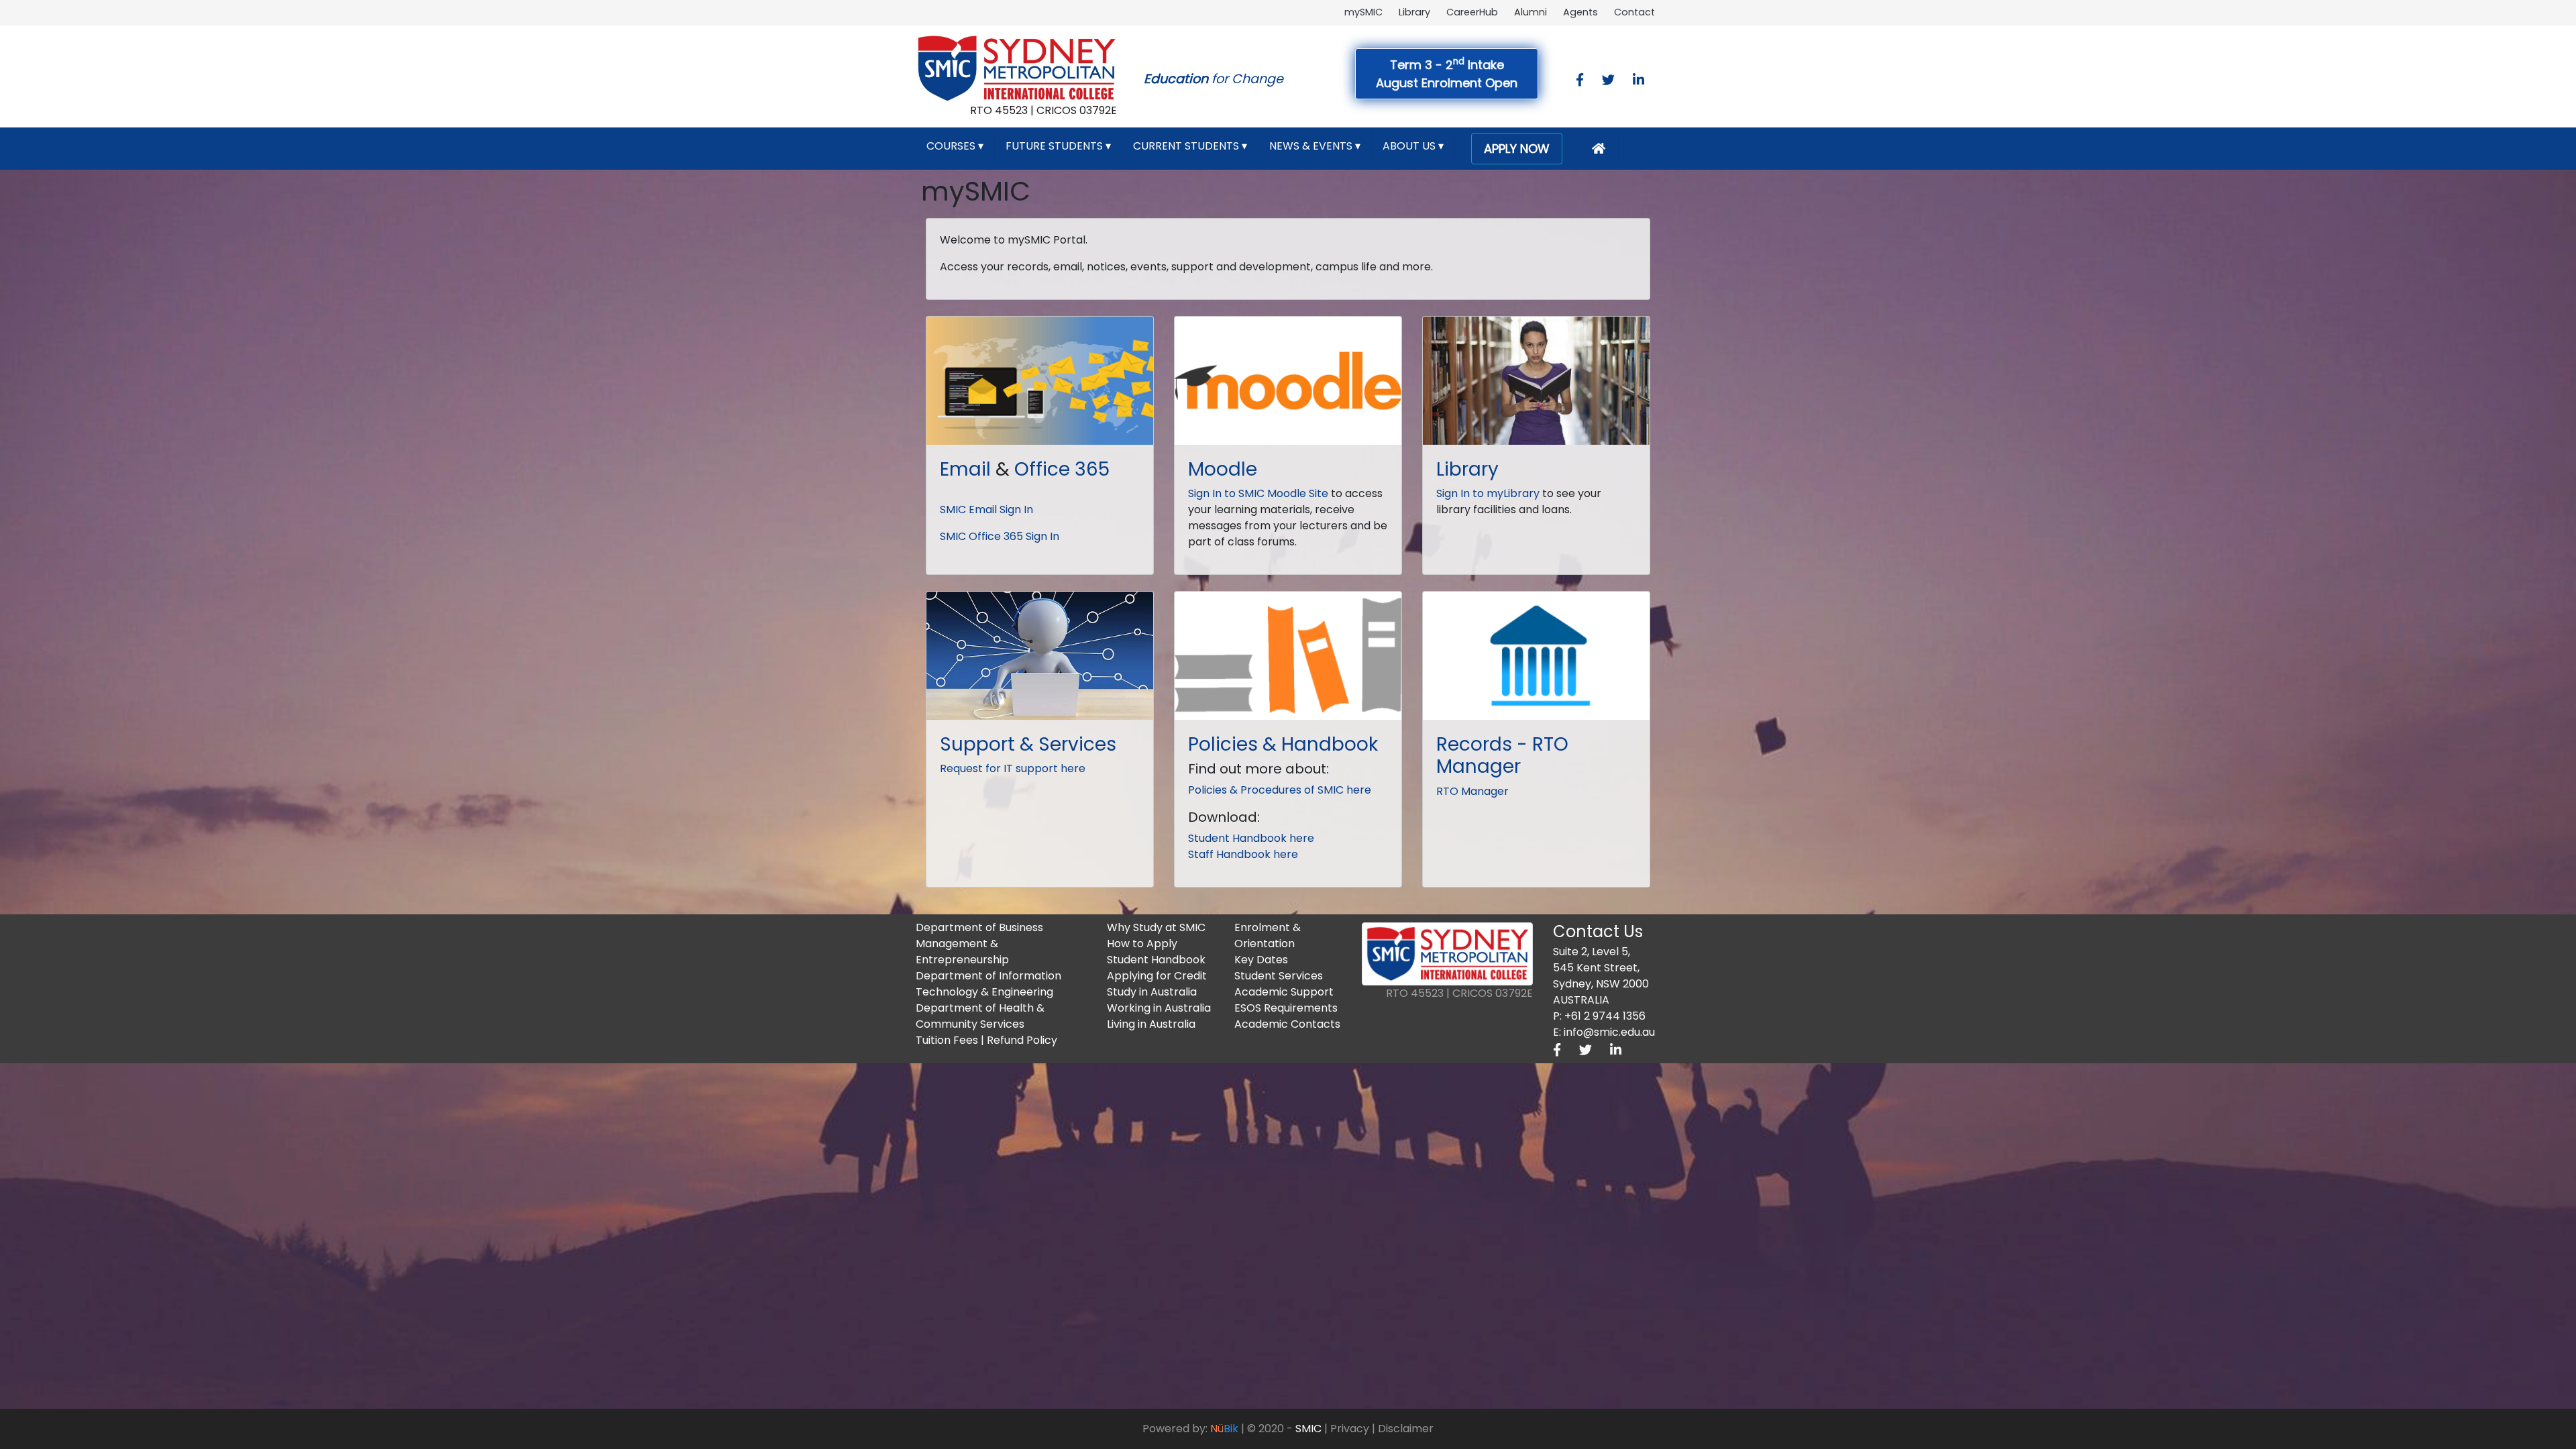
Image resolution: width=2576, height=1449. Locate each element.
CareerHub (1472, 12)
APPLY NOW (1517, 149)
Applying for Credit (1157, 976)
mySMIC (1363, 12)
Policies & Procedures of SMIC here (1280, 790)
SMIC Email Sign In (986, 509)
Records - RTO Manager (1502, 756)
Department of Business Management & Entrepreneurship (979, 944)
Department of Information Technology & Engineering (988, 984)
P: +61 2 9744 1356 (1599, 1016)
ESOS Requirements (1286, 1008)
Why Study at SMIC (1156, 927)
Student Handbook (1156, 960)
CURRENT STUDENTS (1190, 146)
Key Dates (1261, 960)
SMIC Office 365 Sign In (1000, 536)
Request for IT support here (1013, 768)
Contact (1634, 12)
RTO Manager (1472, 791)
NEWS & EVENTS (1315, 146)
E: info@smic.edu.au (1604, 1032)
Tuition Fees (947, 1040)
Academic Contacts (1287, 1024)
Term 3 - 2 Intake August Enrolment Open (1447, 73)
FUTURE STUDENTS (1058, 146)
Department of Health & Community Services (980, 1016)
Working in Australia (1159, 1008)
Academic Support (1284, 992)
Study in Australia (1152, 992)
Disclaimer (1406, 1429)
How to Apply (1142, 944)
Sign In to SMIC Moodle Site (1258, 493)
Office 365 (1062, 469)
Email (965, 469)
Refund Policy (1022, 1040)
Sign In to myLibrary (1488, 493)
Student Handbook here (1251, 838)
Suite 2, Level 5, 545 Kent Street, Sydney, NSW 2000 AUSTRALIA (1601, 976)
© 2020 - (1284, 1429)
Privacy (1350, 1429)
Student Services (1279, 976)
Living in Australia (1151, 1024)
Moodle (1223, 469)
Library (1414, 12)
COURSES (955, 146)
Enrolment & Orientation (1268, 935)
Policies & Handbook (1283, 744)
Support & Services (1028, 744)
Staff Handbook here (1243, 854)
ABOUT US (1413, 146)
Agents (1580, 12)
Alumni (1531, 12)
